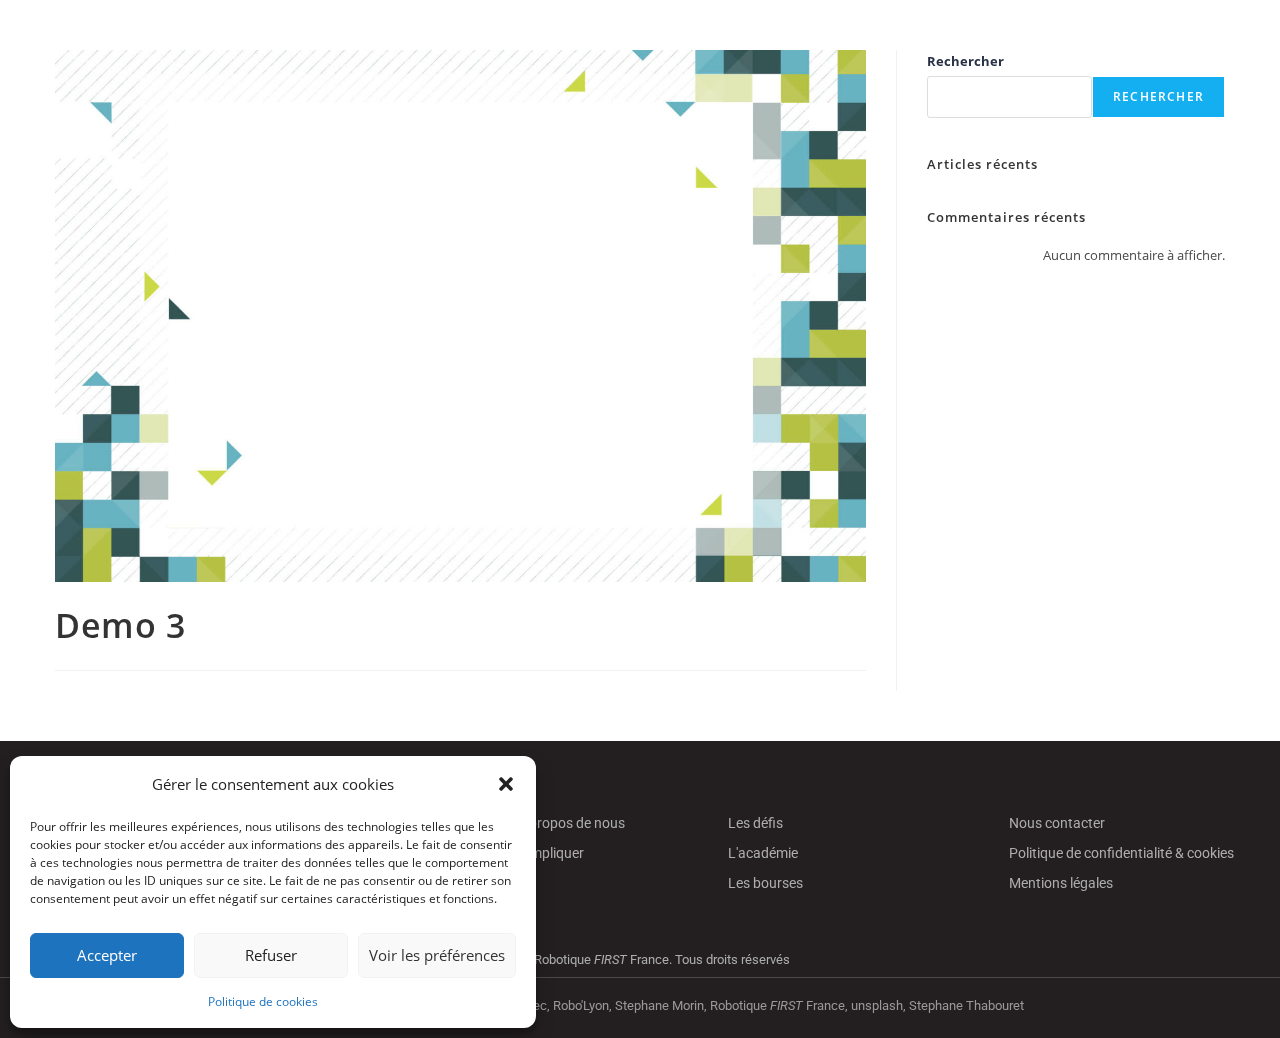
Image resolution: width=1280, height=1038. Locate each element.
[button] (506, 784)
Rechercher (965, 61)
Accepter (107, 955)
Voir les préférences (437, 955)
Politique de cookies (263, 1001)
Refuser (271, 955)
